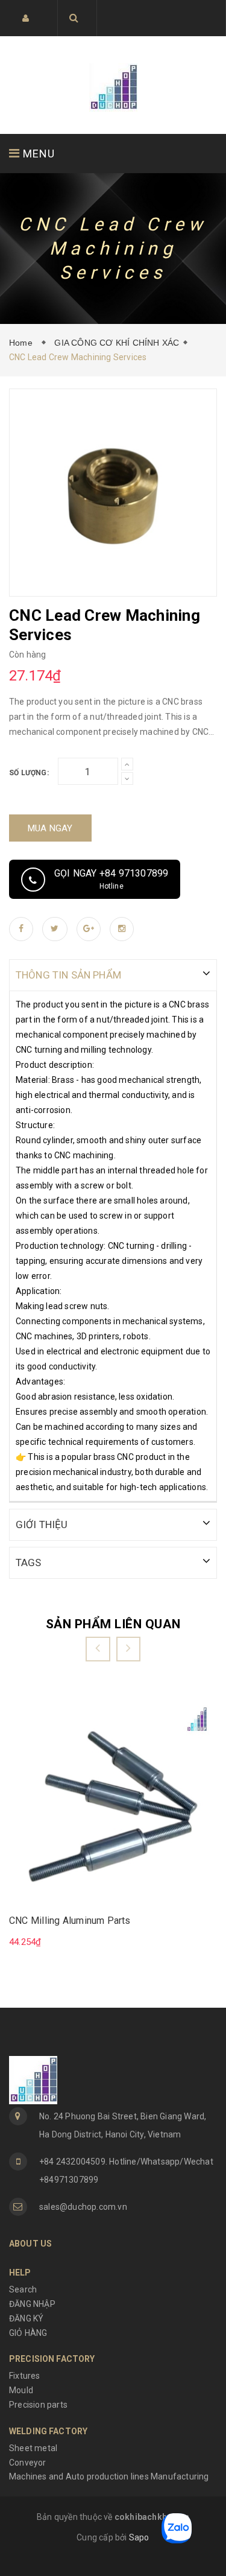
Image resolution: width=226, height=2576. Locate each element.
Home (23, 343)
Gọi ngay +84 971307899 (111, 879)
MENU (37, 154)
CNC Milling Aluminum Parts (70, 1921)
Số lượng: (29, 773)
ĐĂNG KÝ (26, 2318)
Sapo (139, 2537)
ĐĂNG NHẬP (32, 2304)
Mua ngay (50, 828)
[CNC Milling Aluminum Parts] (113, 1801)
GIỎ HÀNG (28, 2333)
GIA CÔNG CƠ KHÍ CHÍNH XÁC (117, 343)
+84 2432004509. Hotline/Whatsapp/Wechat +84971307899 (126, 2171)
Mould (21, 2390)
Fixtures (25, 2376)
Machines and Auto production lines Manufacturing (109, 2476)
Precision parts (38, 2405)
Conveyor (28, 2463)
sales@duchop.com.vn (83, 2207)
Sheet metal (33, 2448)
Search (23, 2289)
